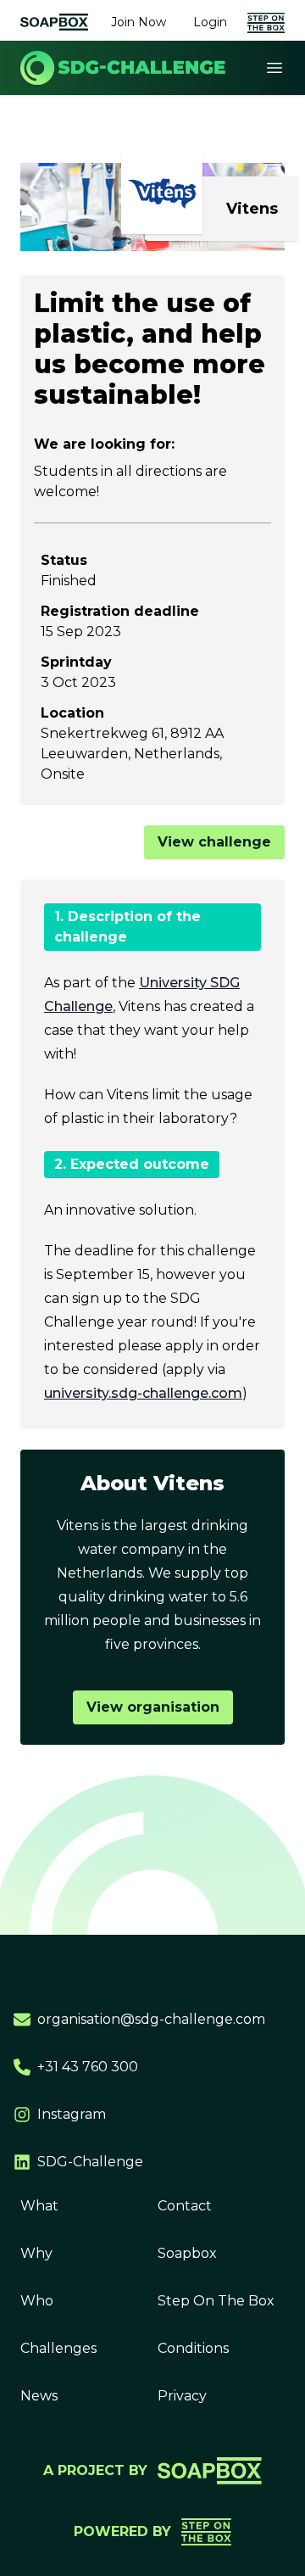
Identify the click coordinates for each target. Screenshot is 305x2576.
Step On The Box (216, 2301)
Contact (185, 2206)
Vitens (252, 209)
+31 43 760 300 (88, 2067)
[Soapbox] (54, 22)
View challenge (214, 842)
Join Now (139, 22)
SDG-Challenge (90, 2162)
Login (210, 22)
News (39, 2396)
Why (36, 2253)
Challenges (58, 2348)
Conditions (193, 2348)
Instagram (72, 2114)
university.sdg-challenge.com (143, 1393)
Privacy (182, 2396)
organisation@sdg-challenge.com (151, 2019)
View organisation (153, 1707)
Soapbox (187, 2253)
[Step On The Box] (266, 22)
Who (37, 2301)
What (39, 2206)
